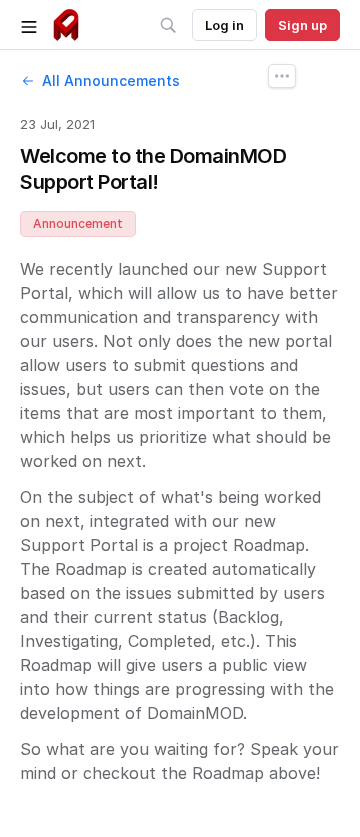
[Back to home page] (66, 25)
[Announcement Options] (282, 76)
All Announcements (111, 80)
